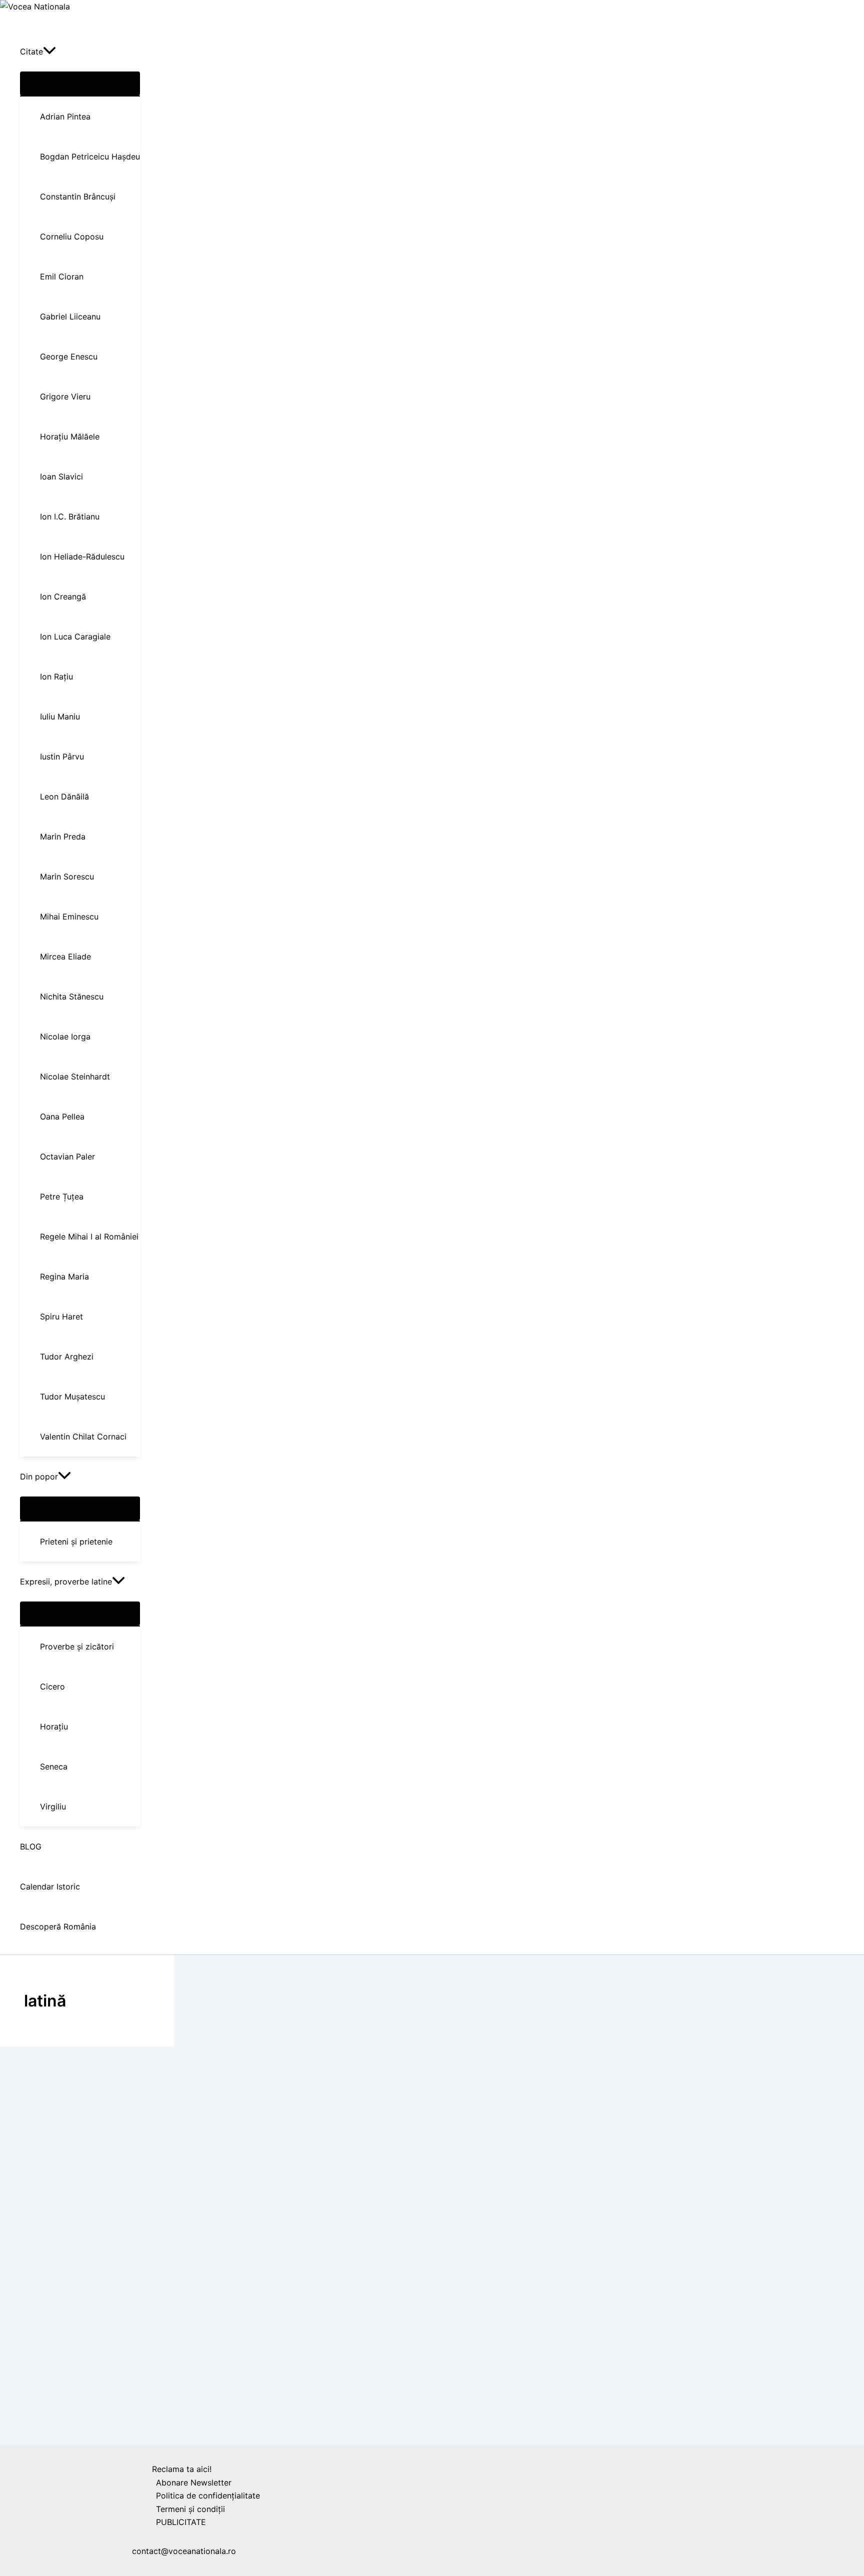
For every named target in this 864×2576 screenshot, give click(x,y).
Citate (22, 2438)
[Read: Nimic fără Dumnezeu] (45, 2424)
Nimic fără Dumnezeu (63, 2458)
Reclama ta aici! (182, 2469)
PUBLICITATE (181, 2522)
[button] (49, 51)
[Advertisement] (63, 2207)
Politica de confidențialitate (208, 2495)
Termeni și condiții (190, 2509)
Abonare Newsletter (194, 2482)
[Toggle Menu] (80, 83)
